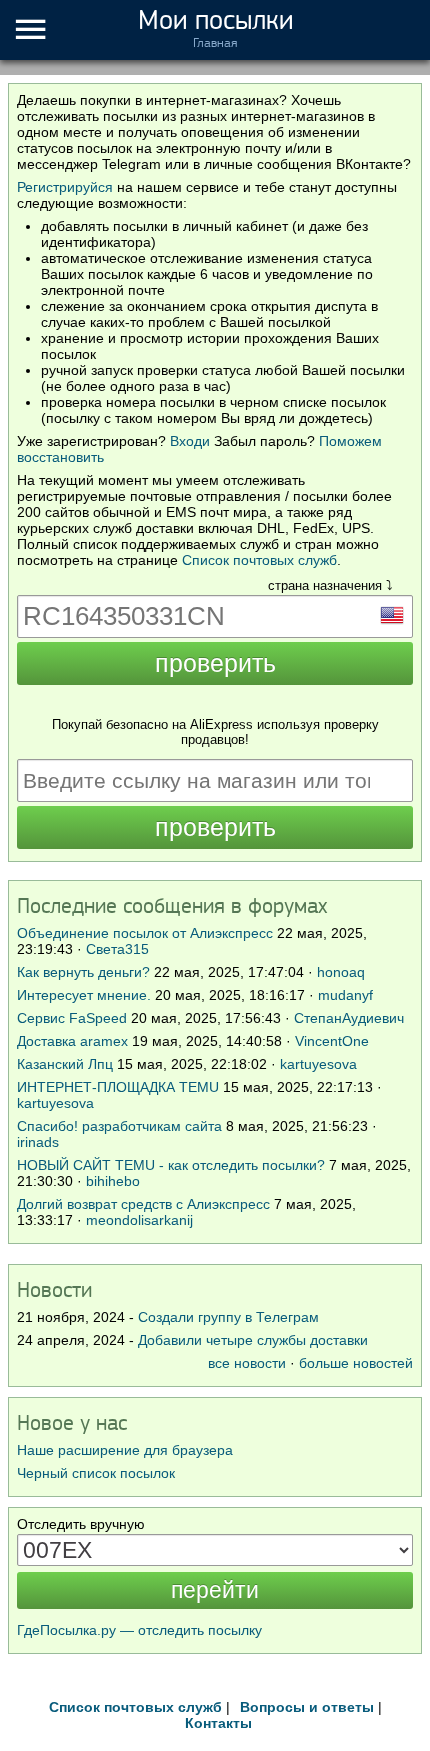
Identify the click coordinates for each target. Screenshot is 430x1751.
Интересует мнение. (84, 995)
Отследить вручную (81, 1524)
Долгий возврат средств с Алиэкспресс (143, 1204)
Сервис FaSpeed (72, 1018)
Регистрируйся (65, 187)
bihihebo (113, 1181)
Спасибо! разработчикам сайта (119, 1126)
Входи (190, 441)
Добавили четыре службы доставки (253, 1340)
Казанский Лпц (65, 1064)
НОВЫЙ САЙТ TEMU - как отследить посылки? (171, 1165)
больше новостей (356, 1363)
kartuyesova (318, 1064)
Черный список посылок (96, 1473)
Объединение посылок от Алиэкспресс (145, 933)
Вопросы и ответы (307, 1707)
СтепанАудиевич (349, 1018)
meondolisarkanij (139, 1220)
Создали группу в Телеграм (228, 1317)
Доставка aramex (74, 1041)
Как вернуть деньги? (83, 972)
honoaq (341, 972)
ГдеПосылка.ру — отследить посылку (139, 1630)
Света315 (117, 949)
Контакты (218, 1723)
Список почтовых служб (259, 560)
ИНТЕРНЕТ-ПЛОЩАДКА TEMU (118, 1087)
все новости (247, 1363)
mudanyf (345, 995)
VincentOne (332, 1041)
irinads (38, 1142)
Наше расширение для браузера (125, 1450)
